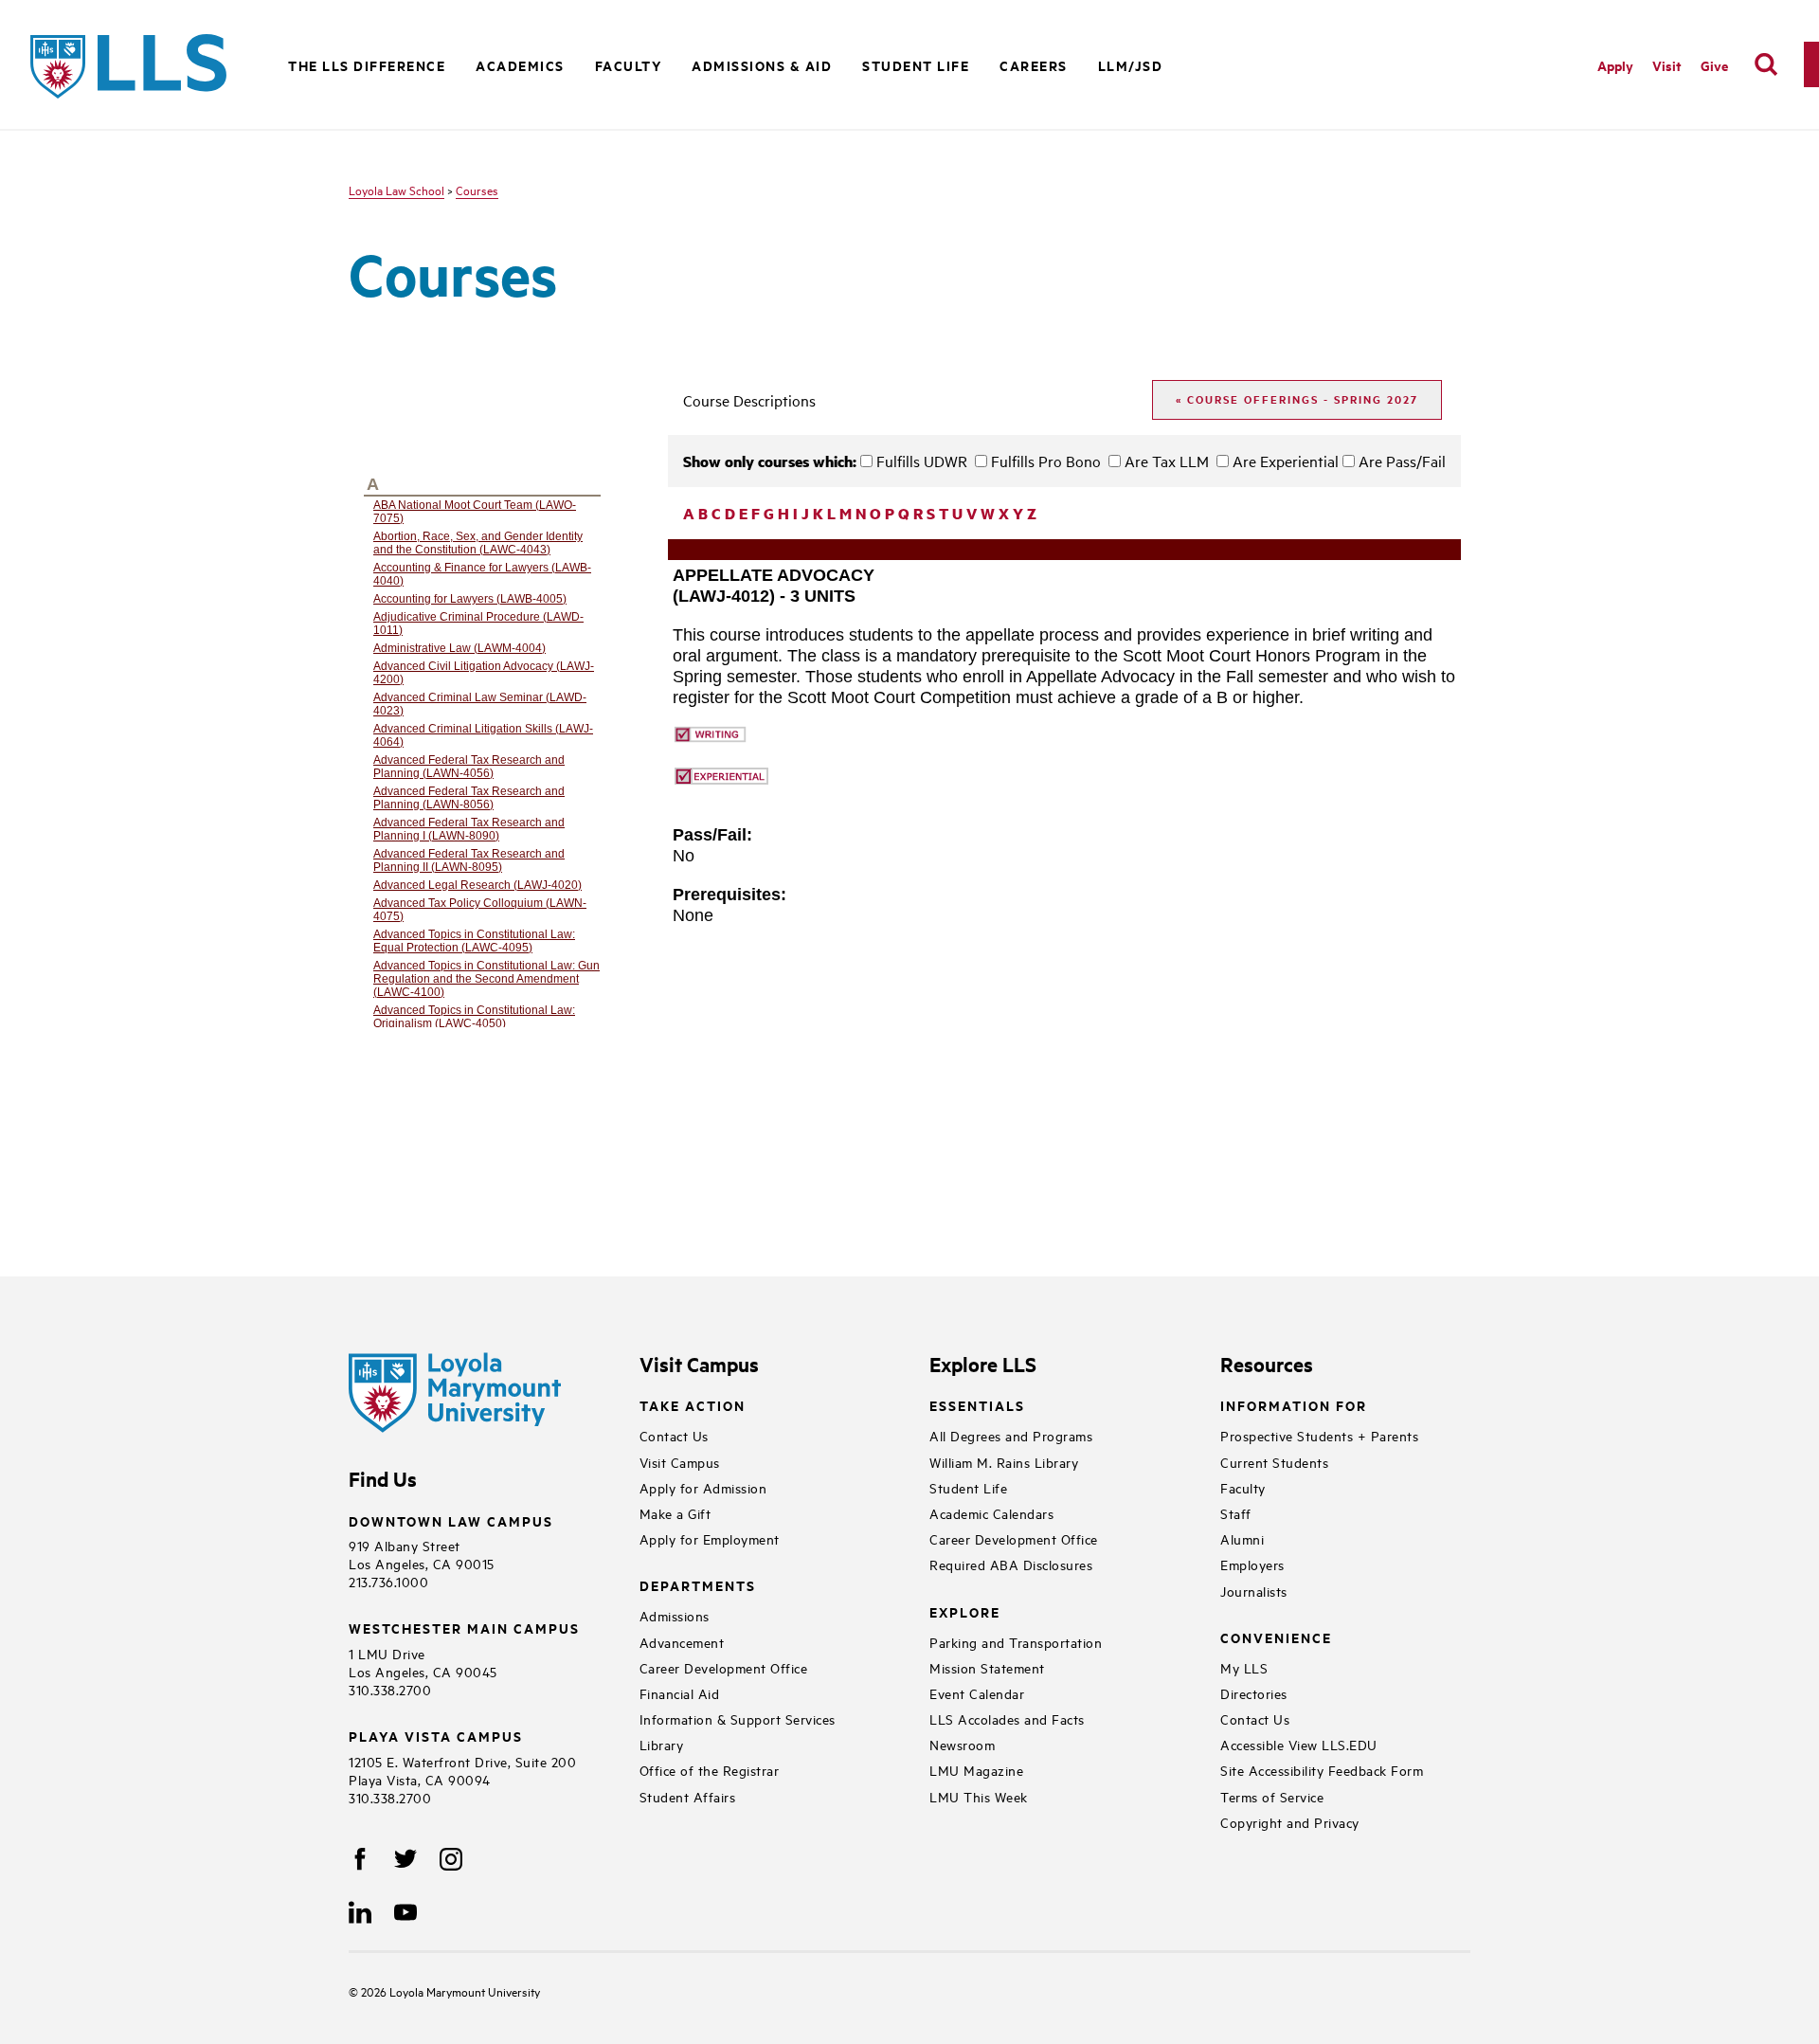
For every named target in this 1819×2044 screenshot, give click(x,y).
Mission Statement (987, 1667)
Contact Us (674, 1435)
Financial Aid (680, 1693)
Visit (1667, 65)
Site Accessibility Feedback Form (1322, 1770)
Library (662, 1744)
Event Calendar (977, 1693)
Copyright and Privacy (1290, 1822)
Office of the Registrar (710, 1770)
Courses (477, 190)
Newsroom (962, 1744)
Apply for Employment (710, 1538)
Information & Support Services (738, 1718)
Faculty (1243, 1487)
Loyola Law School (396, 190)
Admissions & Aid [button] (762, 65)
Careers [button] (1034, 65)
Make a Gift (675, 1513)
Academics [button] (520, 65)
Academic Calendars (991, 1513)
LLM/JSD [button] (1131, 65)
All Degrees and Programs (1011, 1435)
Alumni (1242, 1538)
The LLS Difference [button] (367, 65)
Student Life (968, 1487)
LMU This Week (979, 1796)
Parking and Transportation (1016, 1642)
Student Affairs (688, 1796)
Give (1714, 65)
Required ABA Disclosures (1011, 1564)
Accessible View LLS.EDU (1299, 1744)
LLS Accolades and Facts (1007, 1718)
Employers (1252, 1564)
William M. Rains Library (1004, 1462)
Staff (1236, 1513)
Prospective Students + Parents (1319, 1435)
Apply (1615, 65)
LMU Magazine (976, 1770)
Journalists (1254, 1591)
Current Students (1274, 1462)
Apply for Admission (703, 1487)
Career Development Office (724, 1667)
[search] (1766, 64)
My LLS (1244, 1667)
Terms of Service (1272, 1796)
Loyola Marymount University (450, 1991)
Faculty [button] (629, 65)
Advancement (682, 1642)
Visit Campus (680, 1462)
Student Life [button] (916, 65)
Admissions (675, 1615)
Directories (1254, 1693)
